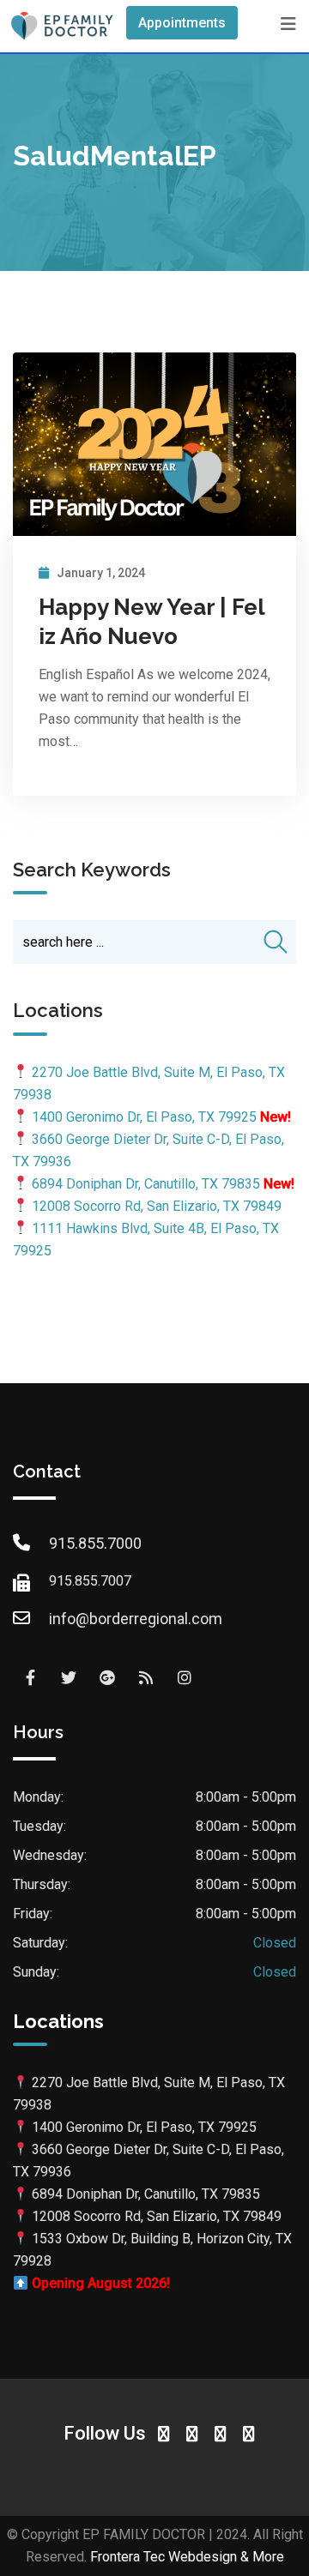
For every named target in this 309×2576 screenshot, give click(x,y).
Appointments (182, 23)
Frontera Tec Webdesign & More (187, 2557)
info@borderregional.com (136, 1619)
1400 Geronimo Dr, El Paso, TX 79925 (144, 1117)
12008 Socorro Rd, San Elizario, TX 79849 (157, 1206)
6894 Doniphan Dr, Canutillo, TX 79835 (146, 1184)
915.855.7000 (95, 1543)
